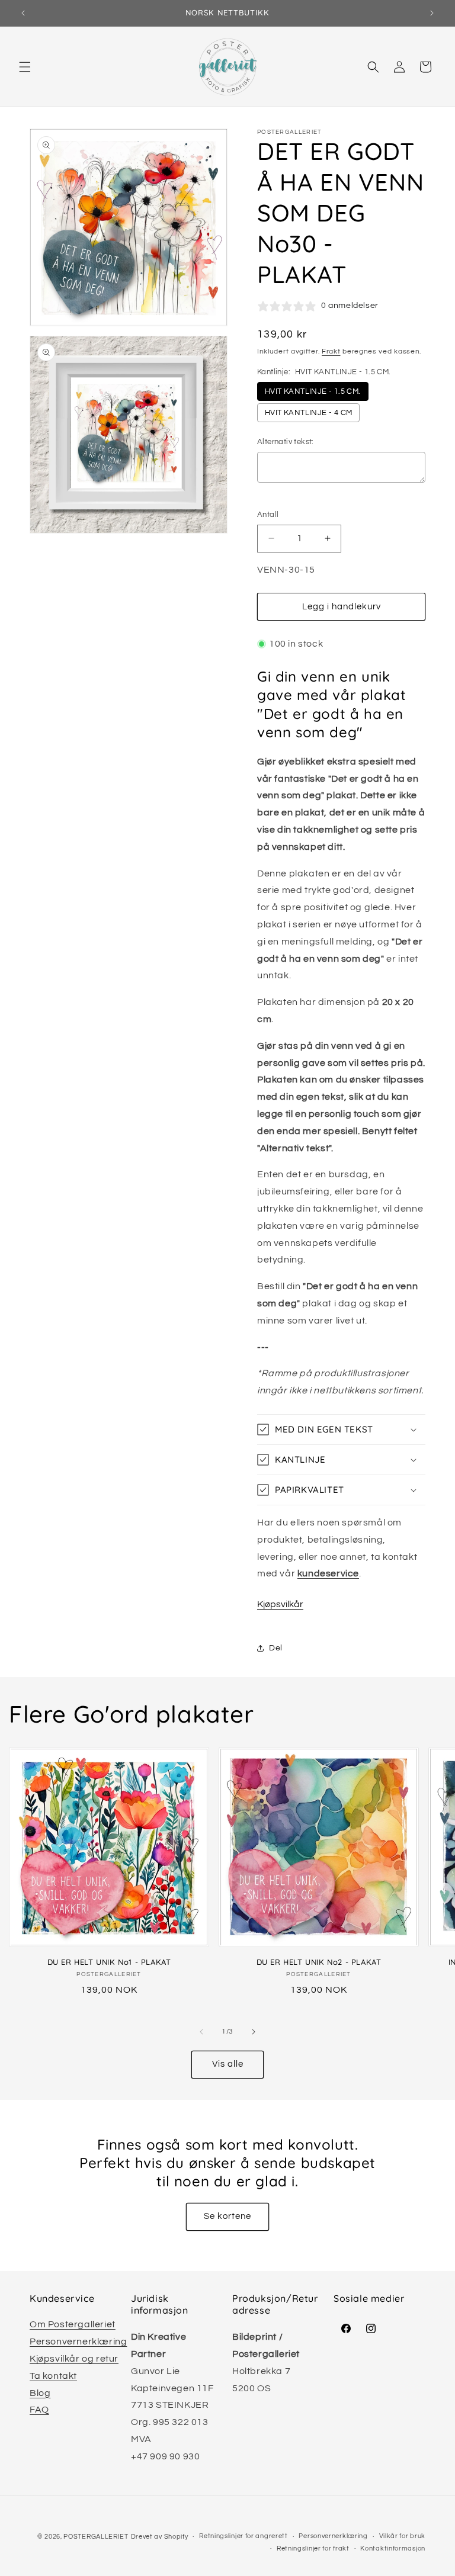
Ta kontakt (53, 2376)
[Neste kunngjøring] (432, 13)
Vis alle (228, 2064)
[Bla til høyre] (254, 2032)
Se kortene (227, 2216)
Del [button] (276, 1648)
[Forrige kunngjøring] (23, 13)
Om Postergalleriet (73, 2324)
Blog (40, 2393)
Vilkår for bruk (403, 2536)
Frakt (331, 351)
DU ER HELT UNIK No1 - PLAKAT (109, 1962)
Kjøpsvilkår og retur (74, 2359)
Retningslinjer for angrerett (243, 2536)
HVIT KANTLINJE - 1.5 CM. (313, 391)
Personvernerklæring (78, 2341)
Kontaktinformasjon (393, 2548)
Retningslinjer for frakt (313, 2548)
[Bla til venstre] (201, 2032)
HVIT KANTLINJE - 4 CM (308, 413)
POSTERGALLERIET (96, 2537)
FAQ (39, 2410)
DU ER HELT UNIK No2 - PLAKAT (319, 1962)
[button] (25, 67)
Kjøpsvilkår (280, 1604)
